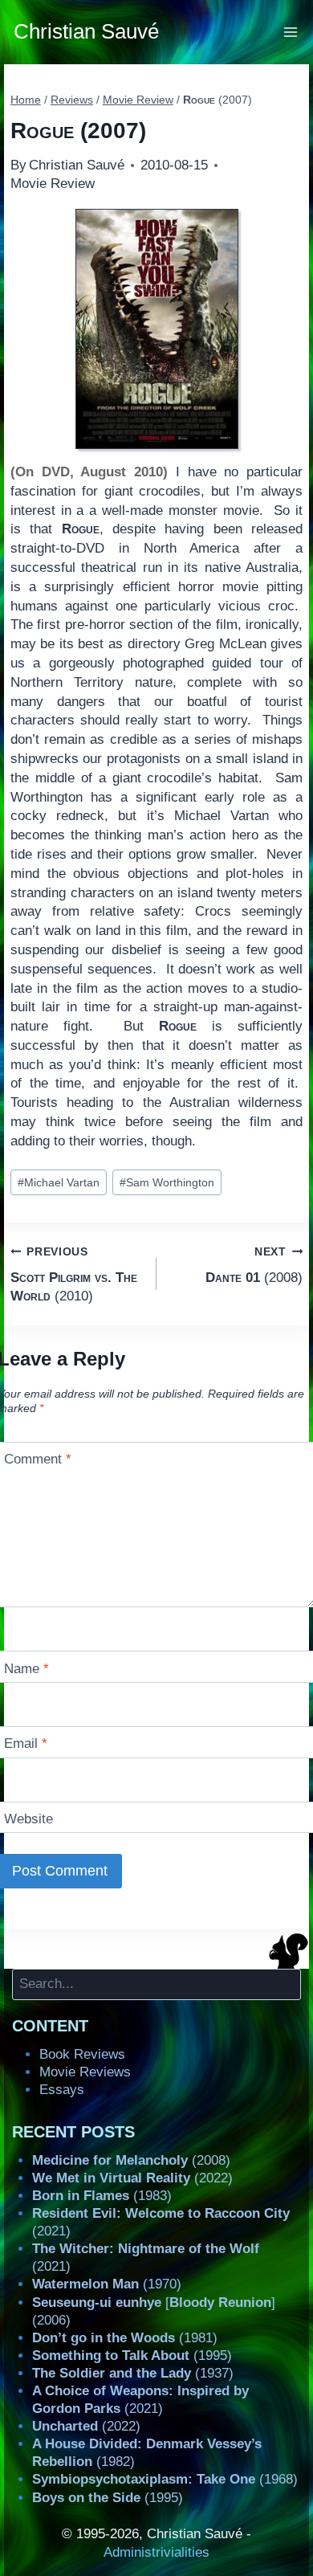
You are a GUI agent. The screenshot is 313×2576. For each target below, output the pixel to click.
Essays (62, 2090)
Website (28, 1819)
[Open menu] (291, 32)
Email (26, 1743)
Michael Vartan (59, 1183)
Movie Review (53, 184)
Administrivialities (156, 2552)
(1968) (165, 2479)
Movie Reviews (85, 2072)
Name (26, 1669)
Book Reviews (82, 2054)
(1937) (133, 2373)
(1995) (132, 2356)
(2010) (74, 1275)
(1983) (102, 2196)
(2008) (254, 1265)
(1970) (107, 2284)
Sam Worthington (167, 1183)
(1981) (125, 2338)
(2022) (132, 2178)
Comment (38, 1459)
